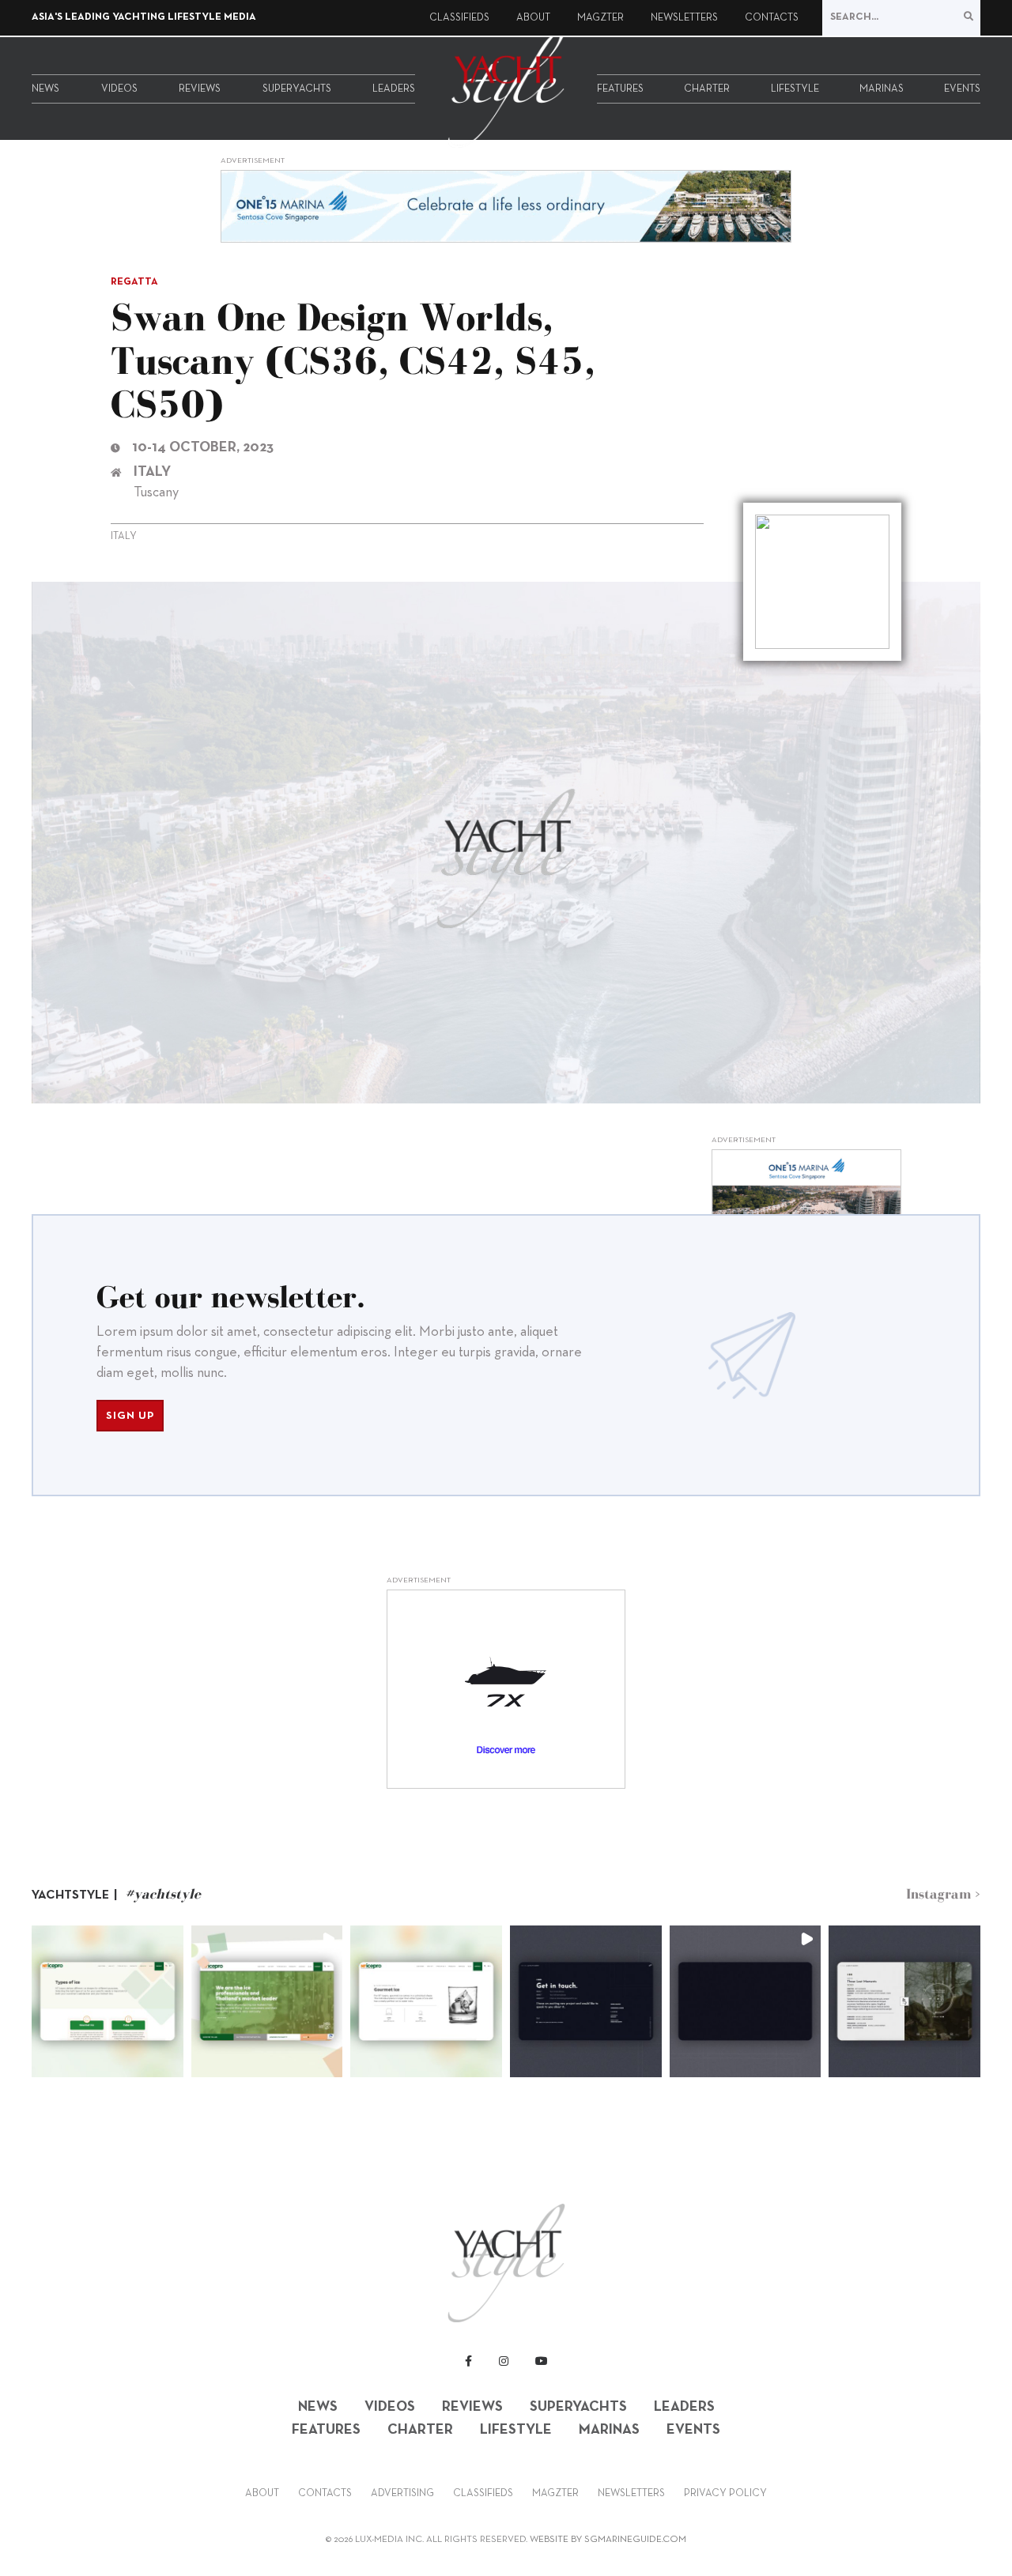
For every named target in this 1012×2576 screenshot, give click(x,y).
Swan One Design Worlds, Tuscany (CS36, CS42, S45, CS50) (353, 360)
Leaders (394, 89)
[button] (108, 2001)
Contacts (772, 18)
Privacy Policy (725, 2494)
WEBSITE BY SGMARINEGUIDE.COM (608, 2540)
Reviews (200, 89)
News (45, 89)
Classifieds (459, 18)
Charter (707, 89)
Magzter (600, 18)
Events (962, 89)
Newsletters (684, 18)
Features (620, 89)
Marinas (882, 89)
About (533, 18)
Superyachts (297, 89)
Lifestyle (795, 89)
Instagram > (943, 1894)
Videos (119, 89)
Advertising (402, 2494)
